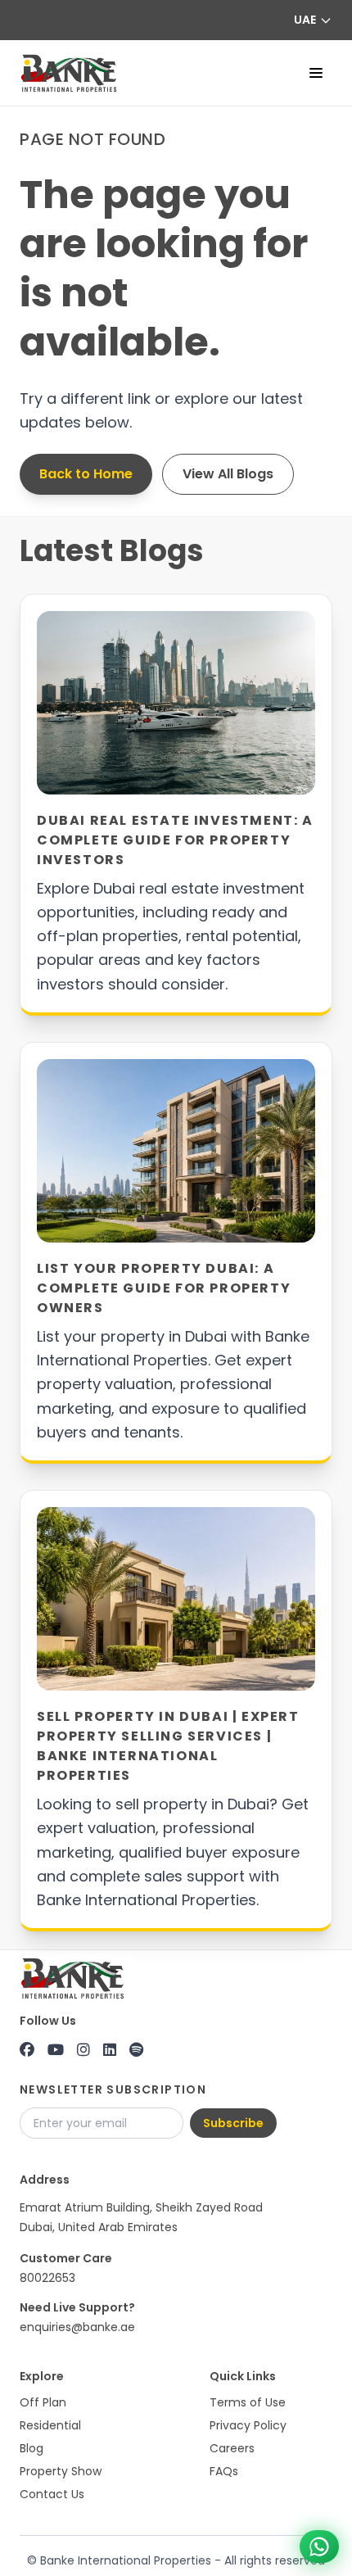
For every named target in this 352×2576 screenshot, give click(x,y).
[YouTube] (56, 2050)
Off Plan (43, 2402)
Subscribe (233, 2123)
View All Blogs (228, 474)
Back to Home (86, 474)
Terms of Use (248, 2402)
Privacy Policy (248, 2425)
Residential (50, 2425)
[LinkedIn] (110, 2050)
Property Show (61, 2471)
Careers (232, 2448)
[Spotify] (136, 2050)
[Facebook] (27, 2050)
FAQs (224, 2471)
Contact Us (52, 2494)
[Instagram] (83, 2050)
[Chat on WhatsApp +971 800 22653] (319, 2547)
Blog (32, 2448)
